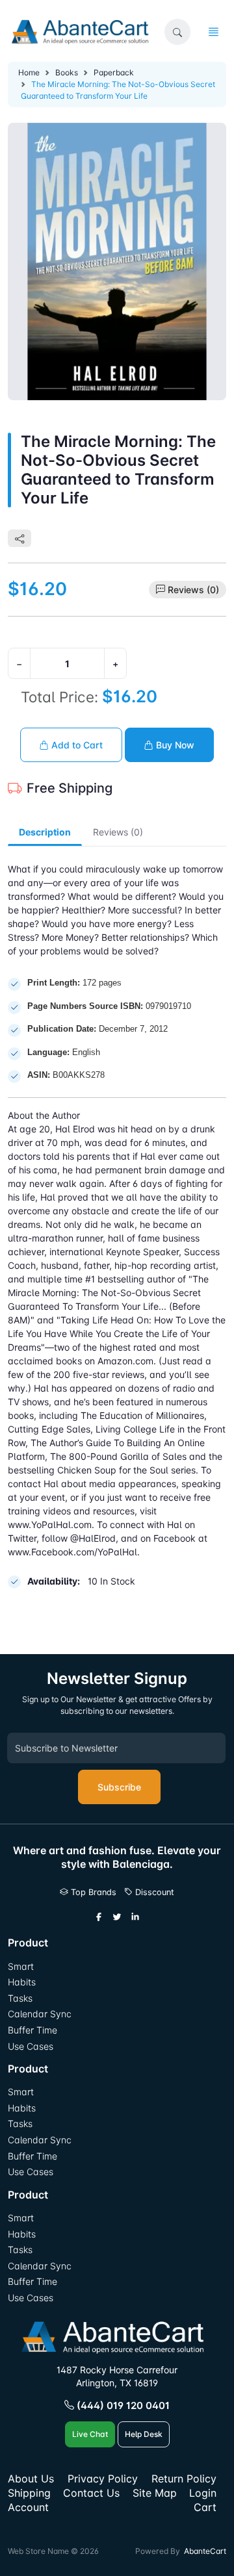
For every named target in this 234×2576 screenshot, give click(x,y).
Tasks (20, 1998)
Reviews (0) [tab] (118, 832)
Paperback (114, 72)
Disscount (153, 1892)
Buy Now (174, 745)
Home (29, 72)
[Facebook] (99, 1917)
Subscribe (119, 1787)
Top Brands (92, 1892)
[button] (177, 32)
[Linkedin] (135, 1917)
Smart (21, 1966)
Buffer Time (32, 2030)
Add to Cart (76, 745)
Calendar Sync (40, 2014)
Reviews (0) (193, 590)
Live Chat (90, 2434)
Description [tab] (45, 832)
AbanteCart (205, 2551)
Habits (22, 1982)
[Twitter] (117, 1917)
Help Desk (144, 2434)
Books (67, 72)
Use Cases (31, 2046)
